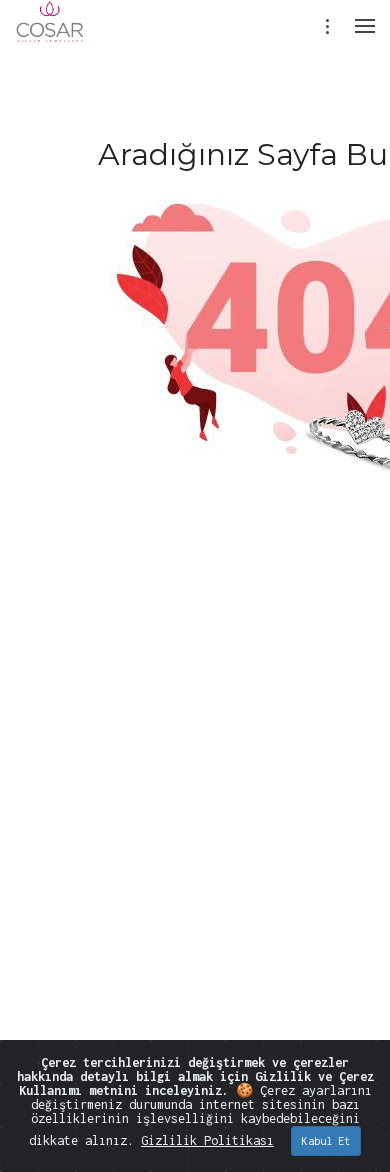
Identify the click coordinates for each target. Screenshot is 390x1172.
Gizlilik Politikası (207, 1140)
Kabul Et (326, 1141)
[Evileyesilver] (50, 35)
